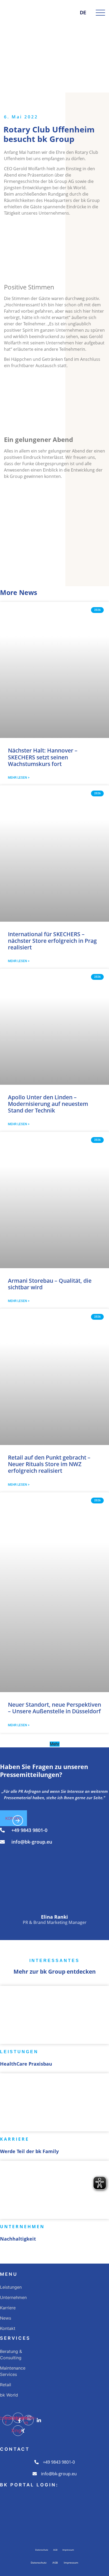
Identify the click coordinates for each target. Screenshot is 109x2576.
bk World (9, 2395)
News (6, 2318)
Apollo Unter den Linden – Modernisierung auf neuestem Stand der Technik (48, 1104)
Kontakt (8, 2328)
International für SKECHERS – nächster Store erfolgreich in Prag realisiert (52, 941)
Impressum (68, 2550)
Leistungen (11, 2287)
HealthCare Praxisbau (26, 2064)
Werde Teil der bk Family (29, 2151)
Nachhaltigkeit (18, 2239)
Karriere (8, 2308)
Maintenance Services (13, 2371)
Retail (6, 2385)
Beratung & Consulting (11, 2355)
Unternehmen (13, 2297)
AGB (55, 2550)
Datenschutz (42, 2550)
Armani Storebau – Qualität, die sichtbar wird (50, 1284)
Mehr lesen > (19, 778)
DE (83, 13)
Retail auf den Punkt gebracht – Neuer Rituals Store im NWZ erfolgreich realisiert (49, 1464)
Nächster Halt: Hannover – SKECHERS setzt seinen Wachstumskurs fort (43, 757)
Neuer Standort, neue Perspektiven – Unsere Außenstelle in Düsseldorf (54, 1708)
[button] (55, 1744)
